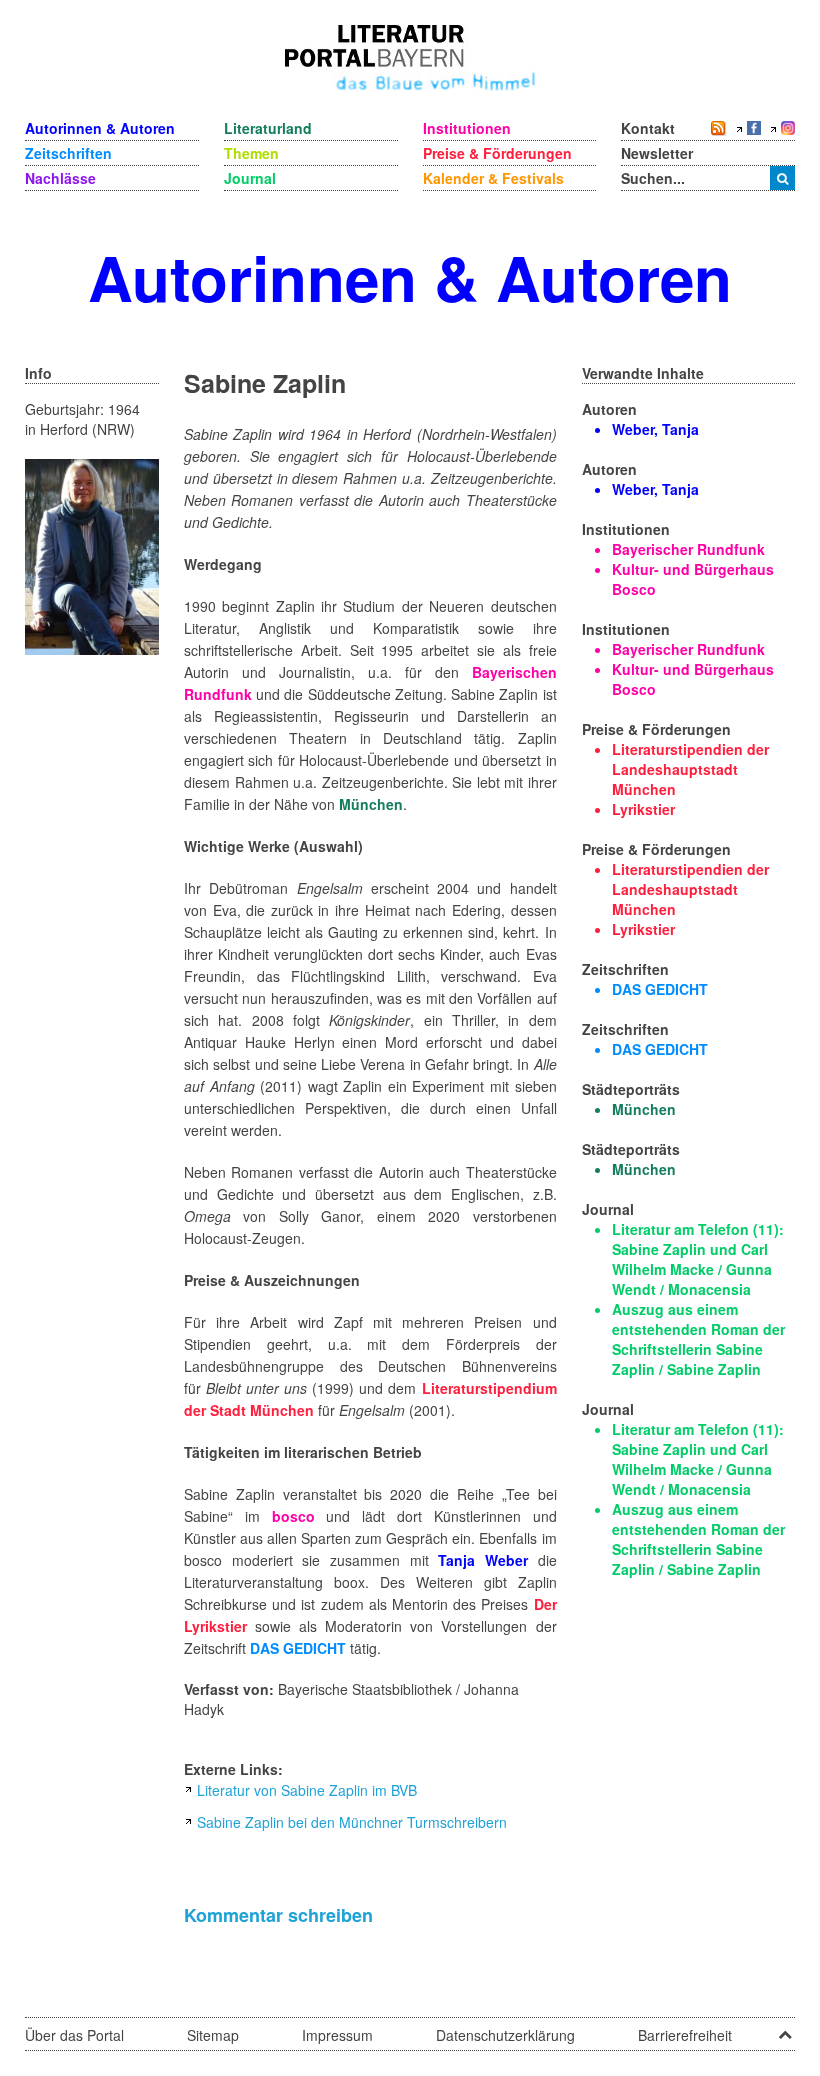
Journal (250, 178)
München (371, 804)
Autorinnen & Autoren (100, 128)
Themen (251, 153)
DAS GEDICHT (298, 1648)
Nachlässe (60, 178)
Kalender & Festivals (493, 178)
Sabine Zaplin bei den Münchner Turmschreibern (352, 1822)
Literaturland (268, 128)
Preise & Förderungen (497, 153)
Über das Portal (74, 2035)
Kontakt (648, 128)
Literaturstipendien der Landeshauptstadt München (690, 769)
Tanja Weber (483, 1560)
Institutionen (467, 128)
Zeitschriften (68, 153)
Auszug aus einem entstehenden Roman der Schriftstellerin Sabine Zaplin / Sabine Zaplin (698, 1339)
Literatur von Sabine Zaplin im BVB (307, 1790)
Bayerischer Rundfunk (688, 549)
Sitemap (213, 2035)
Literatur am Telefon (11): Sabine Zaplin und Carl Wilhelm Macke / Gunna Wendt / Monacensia (698, 1259)
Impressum (337, 2035)
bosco (293, 1516)
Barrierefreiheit (685, 2035)
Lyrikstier (643, 809)
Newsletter (657, 153)
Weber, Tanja (655, 429)
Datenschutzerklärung (505, 2035)
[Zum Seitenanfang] (785, 2028)
